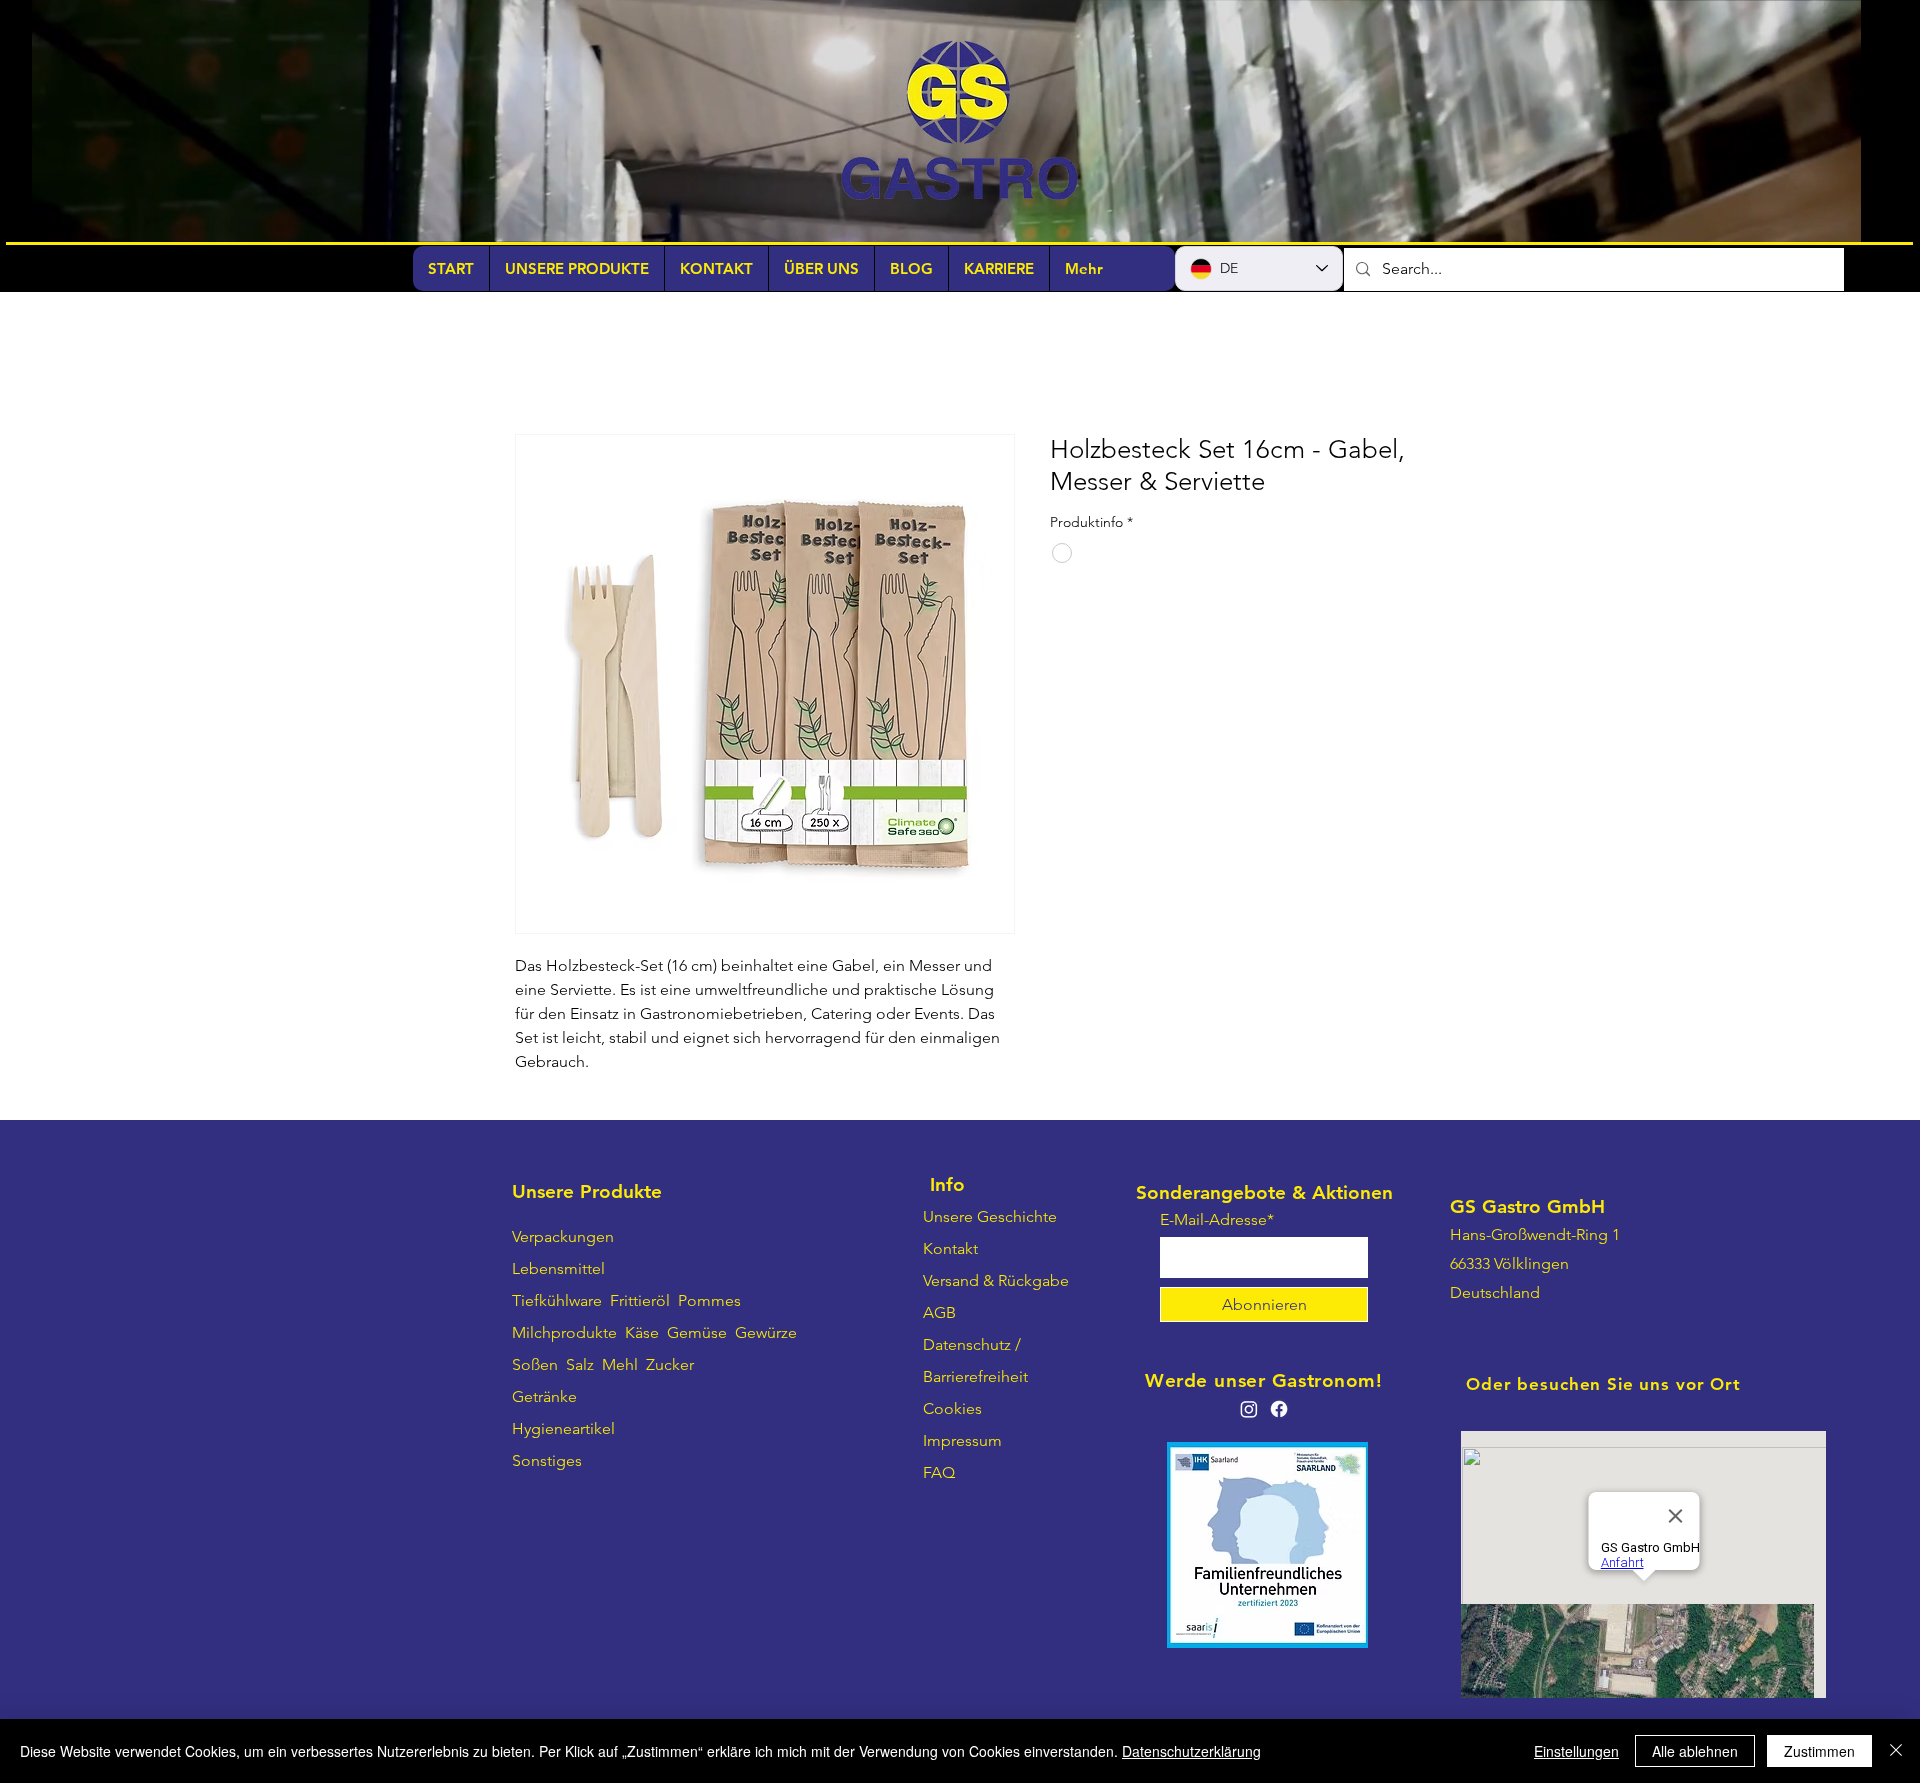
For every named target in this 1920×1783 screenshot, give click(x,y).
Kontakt (950, 1250)
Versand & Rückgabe (996, 1282)
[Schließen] (1896, 1751)
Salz (580, 1366)
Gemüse (697, 1334)
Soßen (535, 1366)
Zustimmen (1819, 1751)
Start (531, 363)
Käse (642, 1334)
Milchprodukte (564, 1334)
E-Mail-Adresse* (1217, 1222)
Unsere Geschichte (990, 1218)
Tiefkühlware (557, 1302)
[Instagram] (1249, 1411)
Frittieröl (642, 1302)
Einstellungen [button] (1576, 1751)
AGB (939, 1314)
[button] (1835, 220)
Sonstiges (547, 1462)
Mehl (620, 1366)
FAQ (939, 1474)
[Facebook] (1279, 1411)
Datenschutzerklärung (1191, 1751)
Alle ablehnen (1695, 1751)
